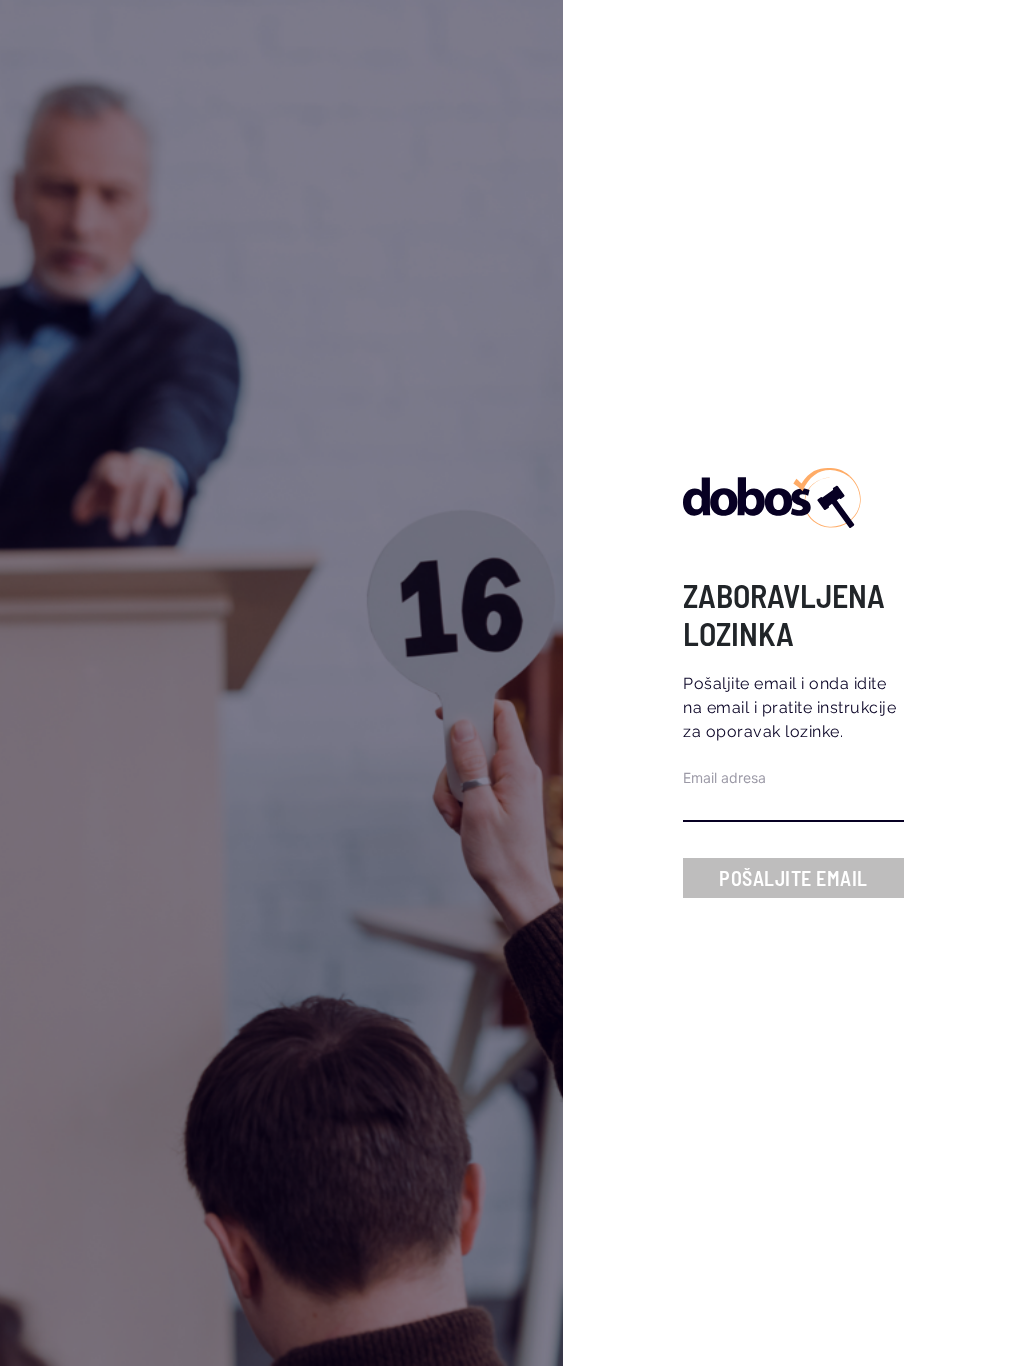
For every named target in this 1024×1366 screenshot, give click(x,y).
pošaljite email (793, 878)
